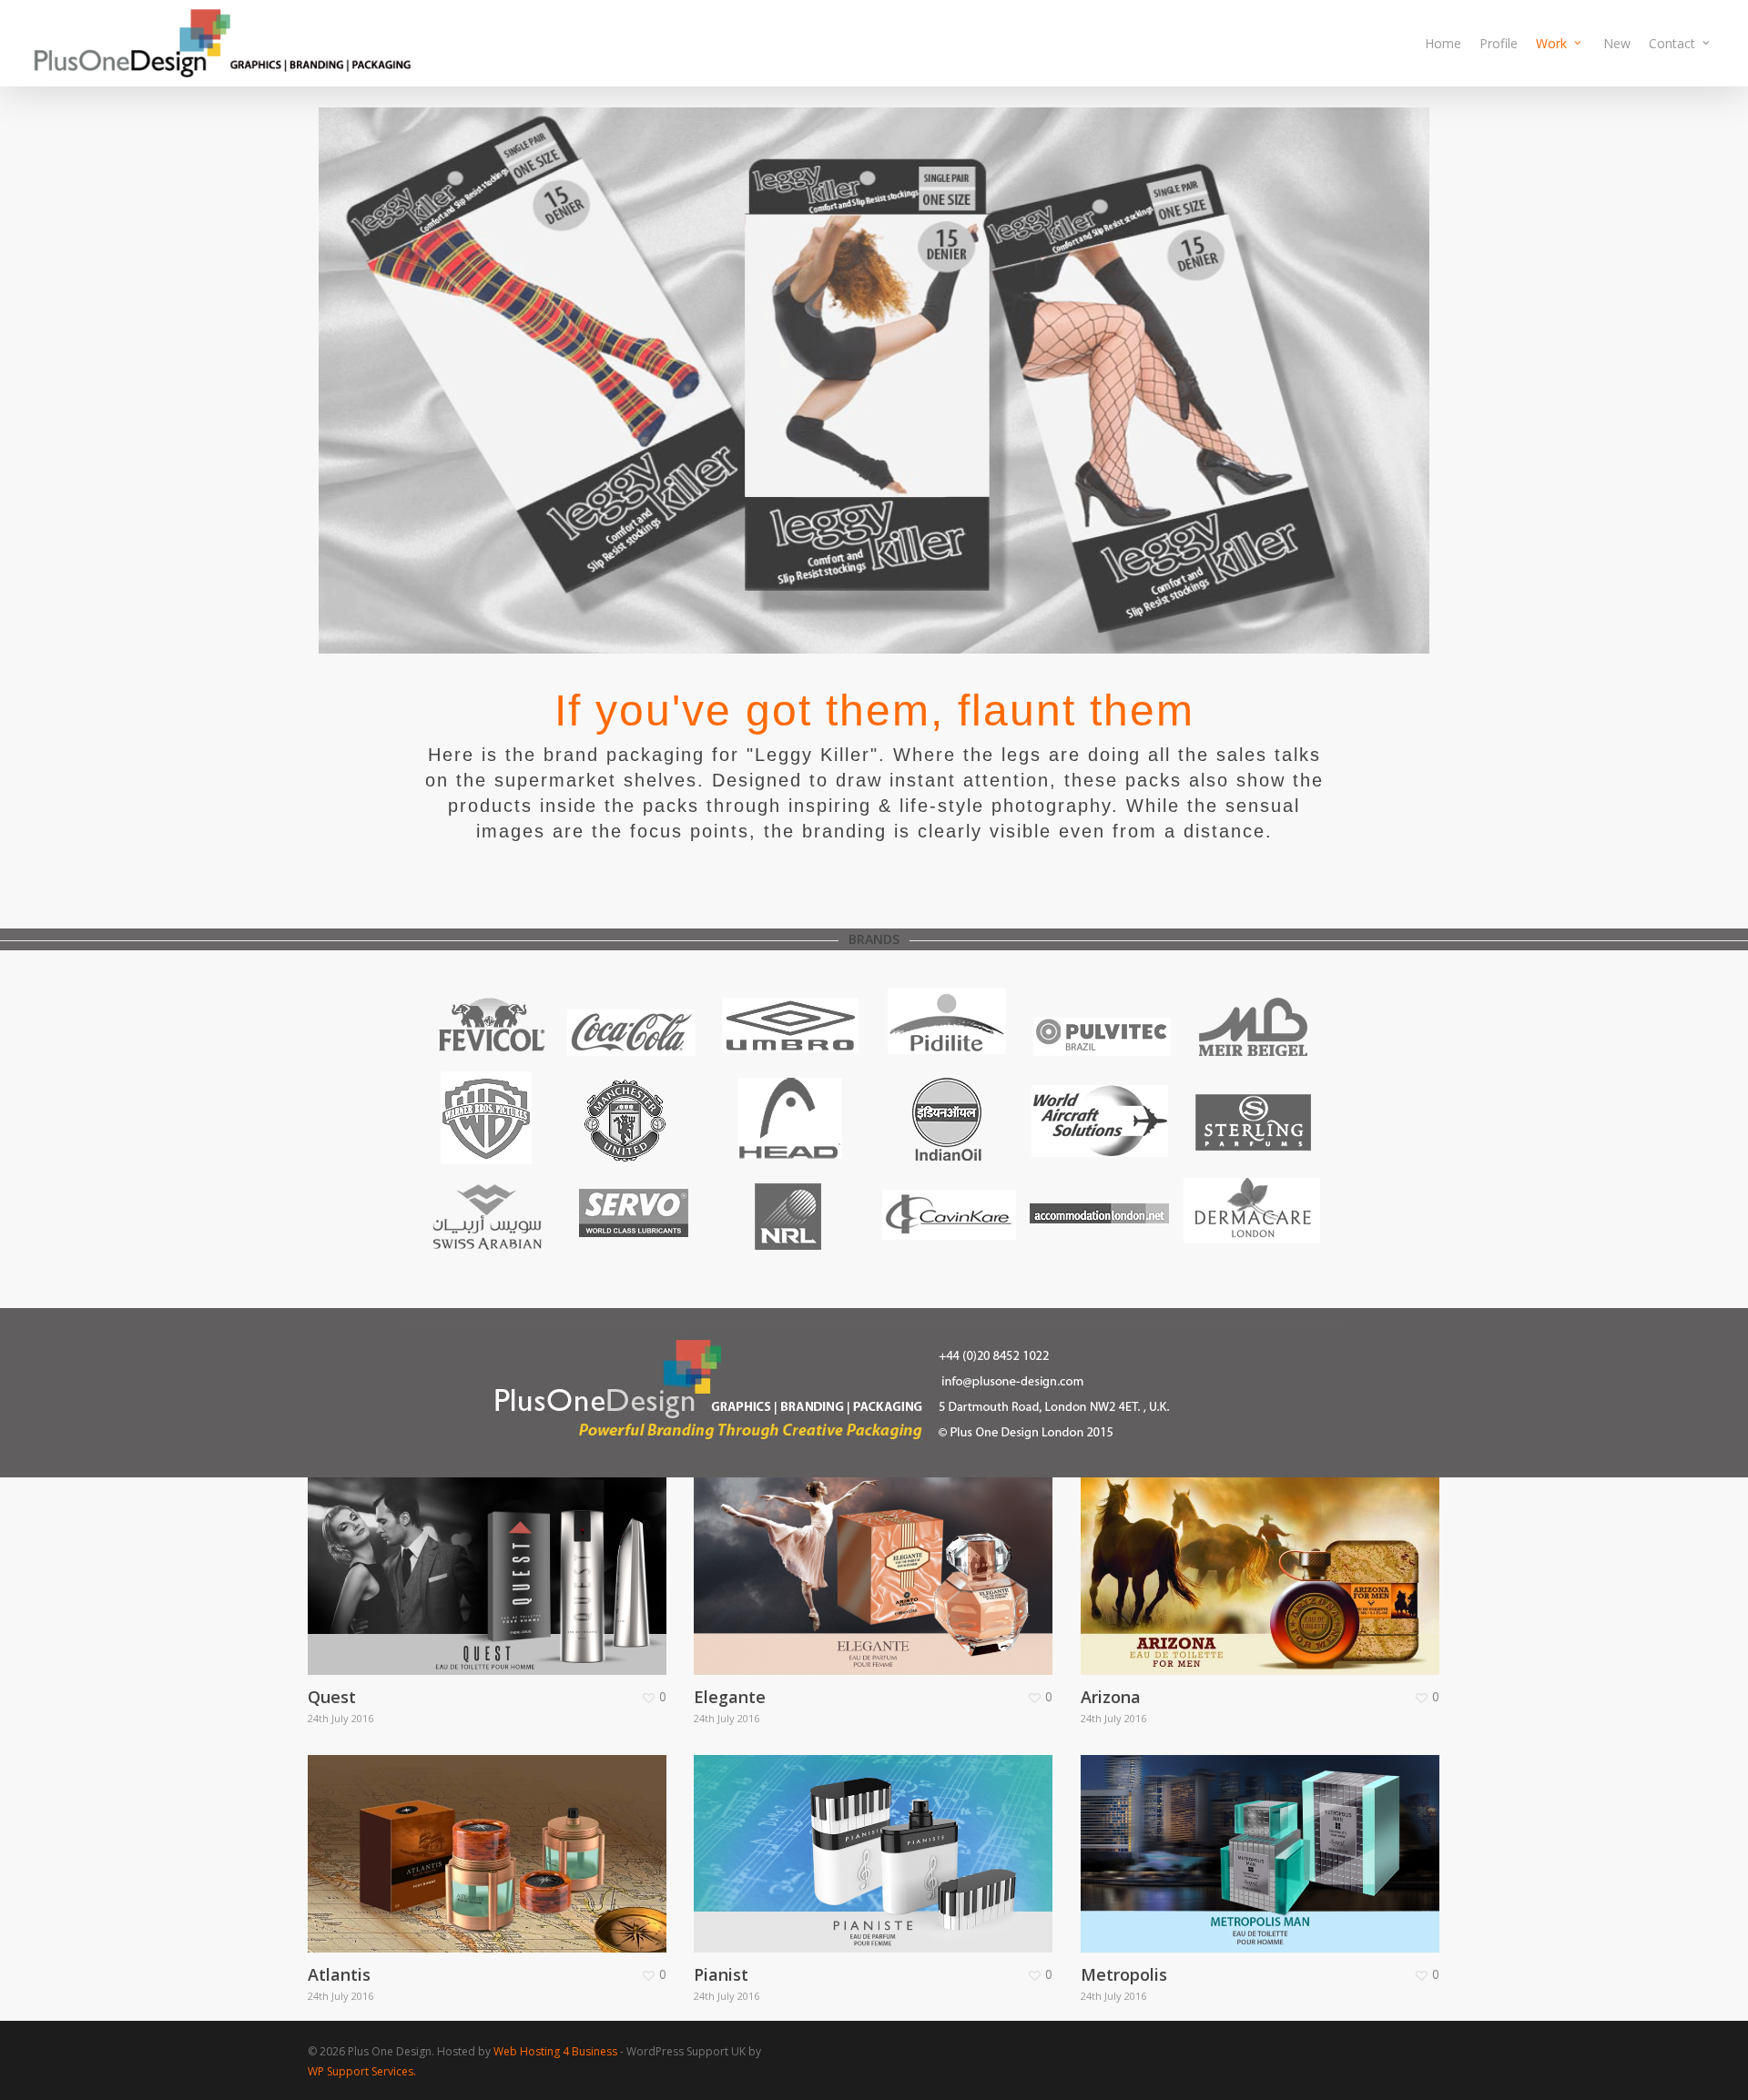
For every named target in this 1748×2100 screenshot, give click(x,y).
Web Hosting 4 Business (555, 2051)
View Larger (434, 1558)
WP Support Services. (362, 2071)
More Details (537, 1558)
